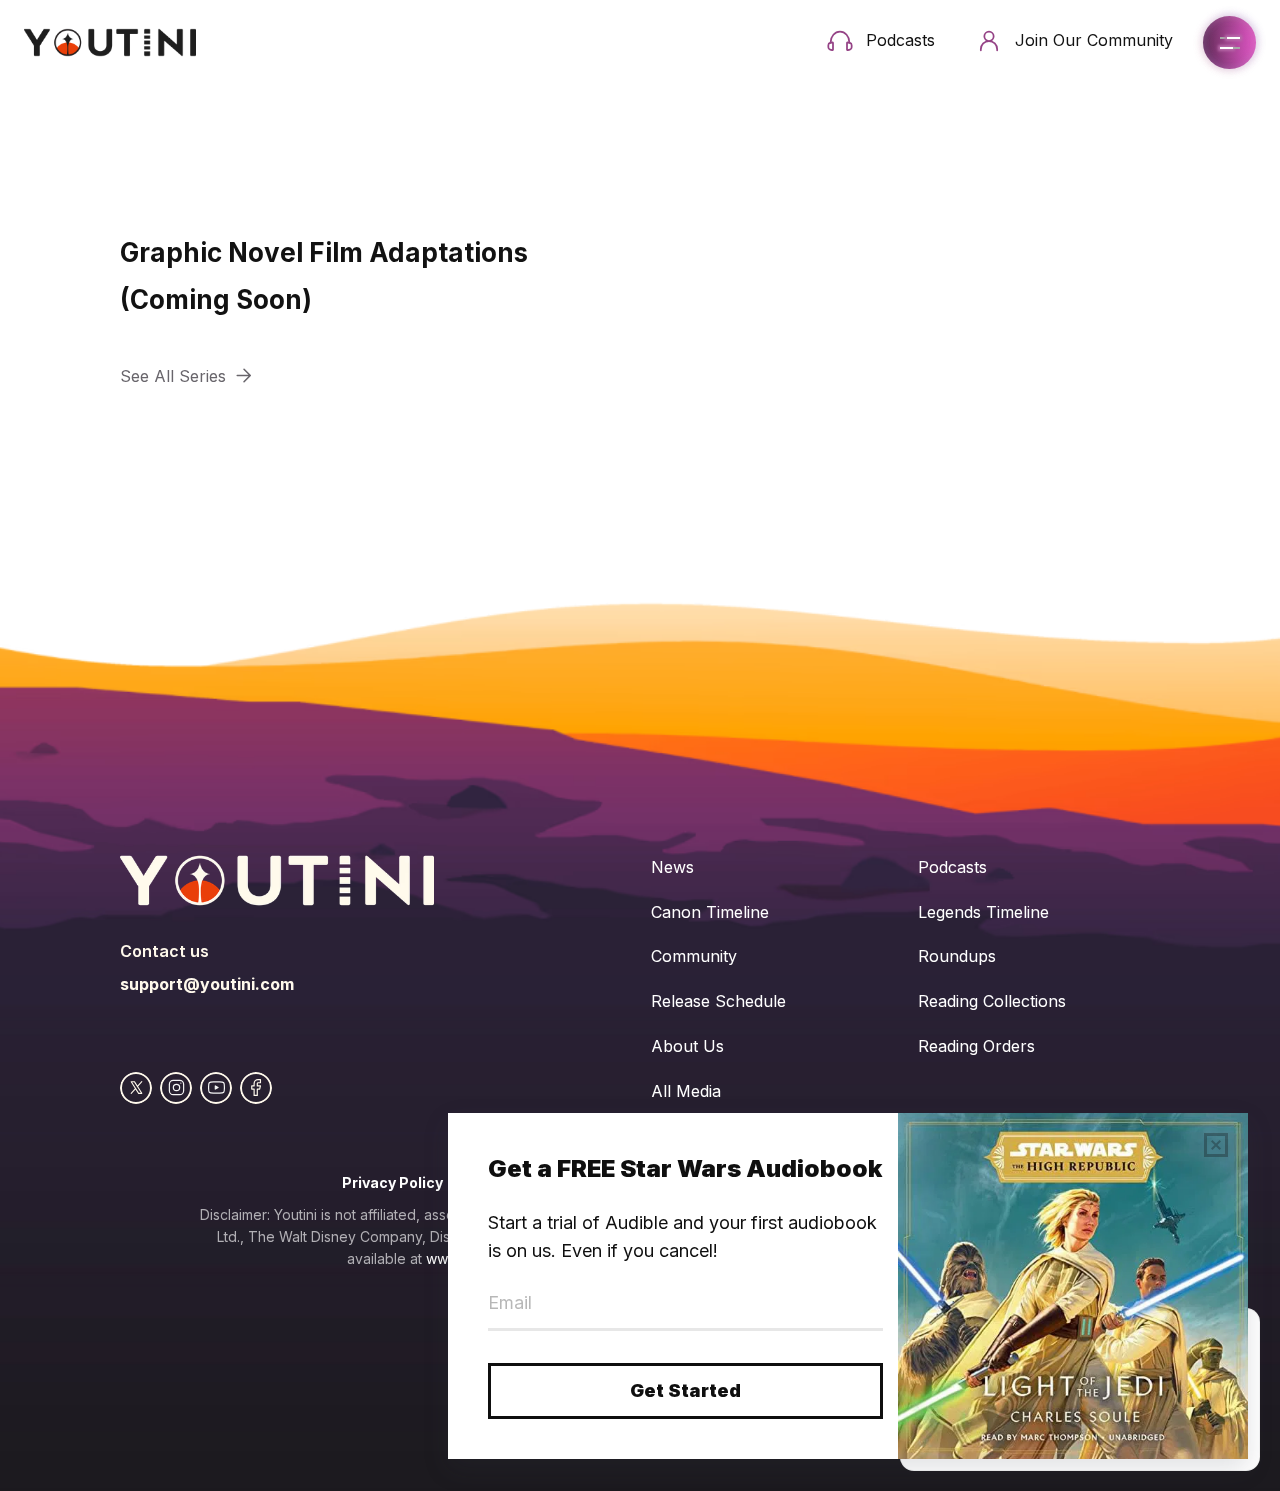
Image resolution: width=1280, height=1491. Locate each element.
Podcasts (952, 867)
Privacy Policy (392, 1182)
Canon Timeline (710, 912)
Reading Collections (992, 1001)
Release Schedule (718, 1001)
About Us (687, 1046)
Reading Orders (976, 1046)
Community (694, 956)
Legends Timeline (983, 912)
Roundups (957, 956)
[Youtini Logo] (110, 42)
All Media (686, 1091)
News (672, 867)
